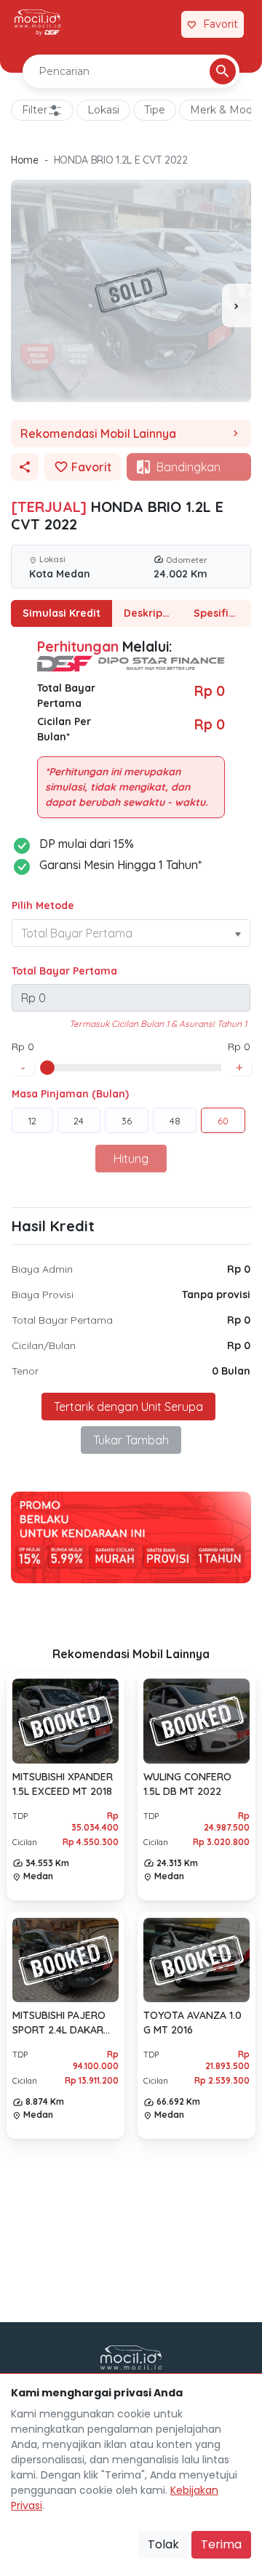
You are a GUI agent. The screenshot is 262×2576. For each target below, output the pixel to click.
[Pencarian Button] (223, 71)
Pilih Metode (43, 905)
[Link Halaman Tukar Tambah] (162, 25)
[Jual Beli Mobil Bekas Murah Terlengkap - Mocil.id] (37, 23)
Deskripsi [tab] (147, 613)
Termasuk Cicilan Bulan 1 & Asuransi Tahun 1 (158, 1024)
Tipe (155, 110)
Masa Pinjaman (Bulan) (70, 1094)
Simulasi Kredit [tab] (61, 613)
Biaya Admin (42, 1269)
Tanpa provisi (216, 1295)
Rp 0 (239, 1269)
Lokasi (103, 110)
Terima (221, 2544)
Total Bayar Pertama (64, 971)
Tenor (25, 1371)
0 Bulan (231, 1371)
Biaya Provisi (43, 1295)
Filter (35, 110)
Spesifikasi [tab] (221, 613)
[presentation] (237, 305)
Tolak (163, 2544)
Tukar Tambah (131, 1440)
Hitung (131, 1159)
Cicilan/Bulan (44, 1345)
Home (25, 160)
